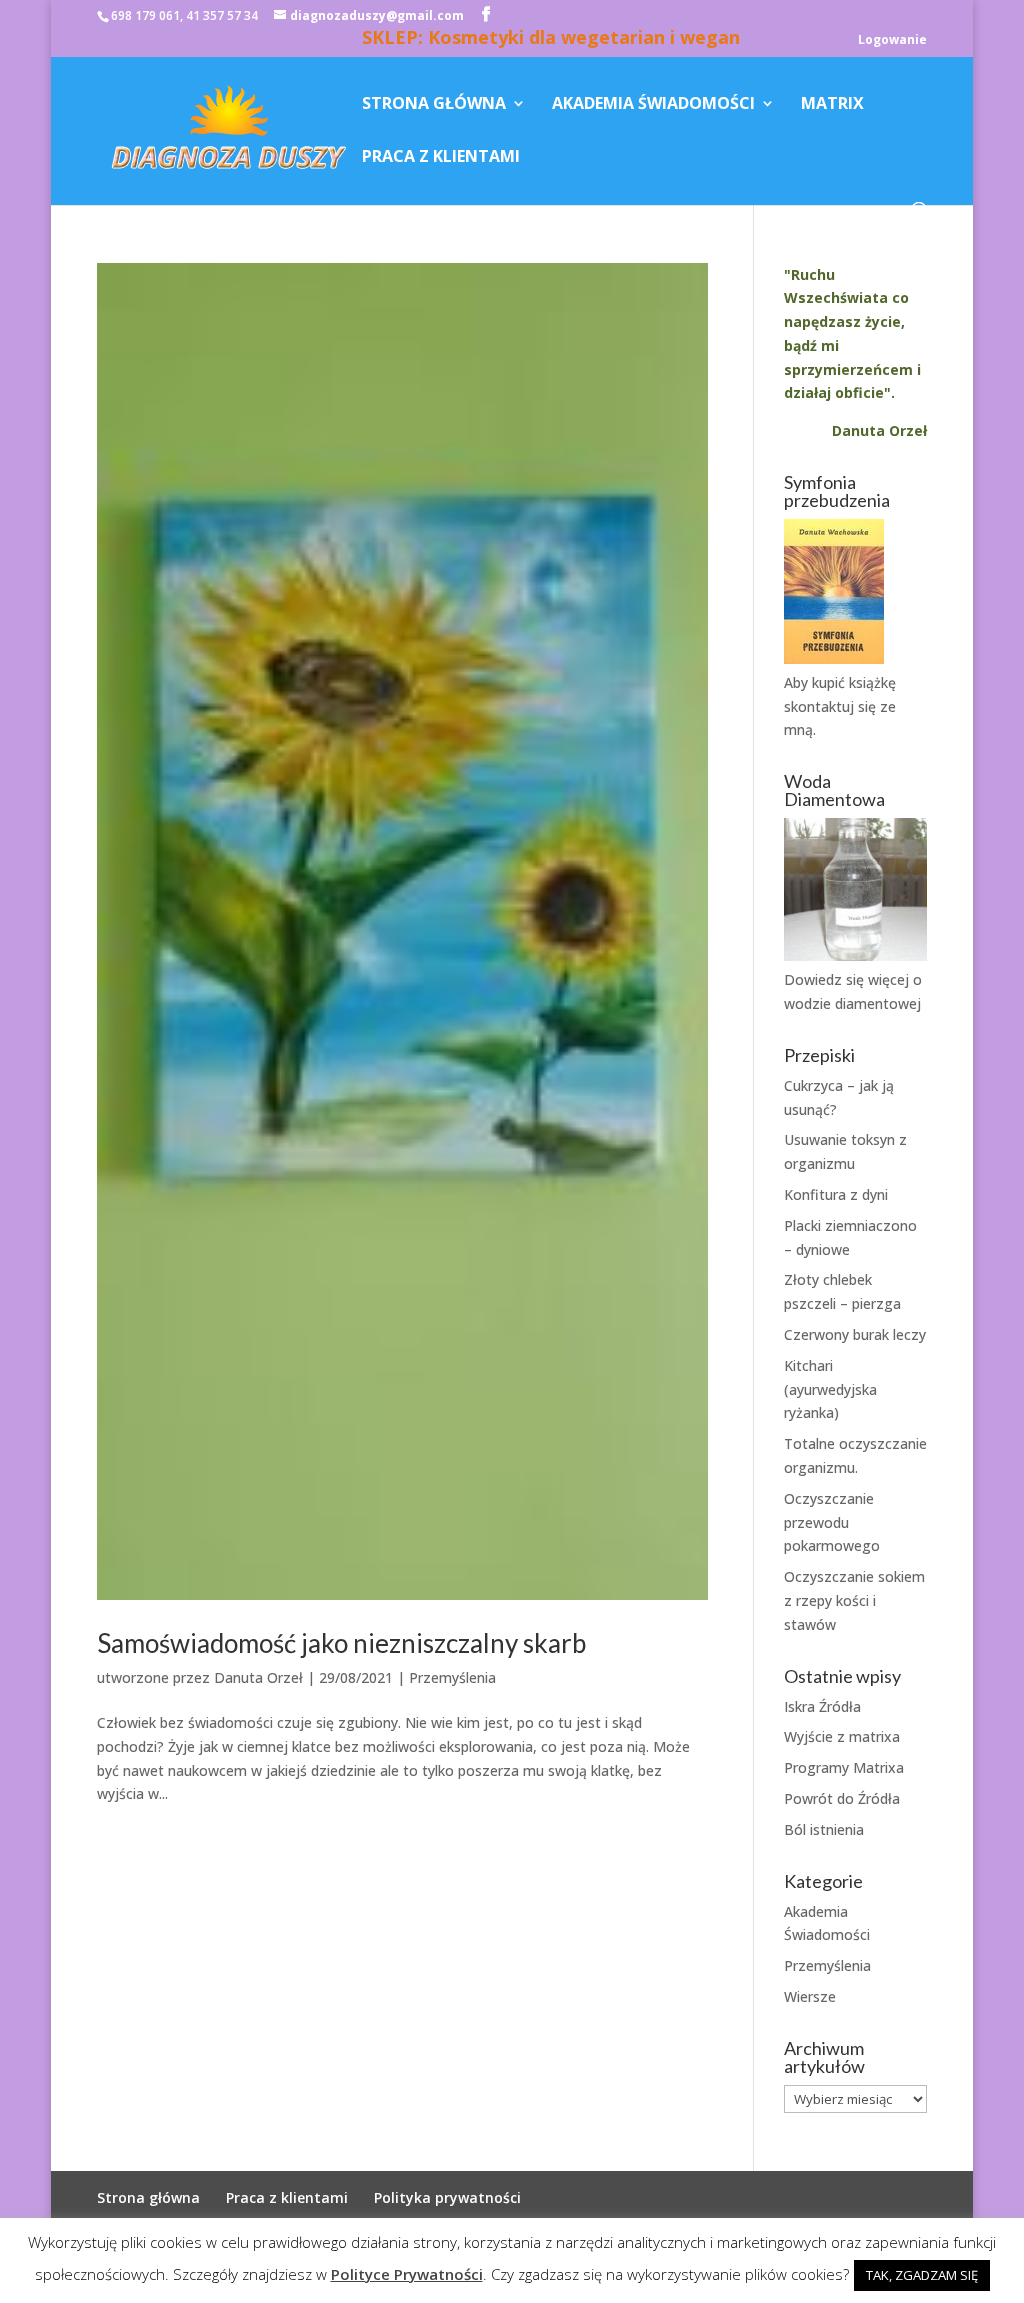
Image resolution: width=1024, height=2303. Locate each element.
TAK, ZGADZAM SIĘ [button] (922, 2275)
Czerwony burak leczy (855, 1334)
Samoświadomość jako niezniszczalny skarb (341, 1643)
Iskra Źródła (822, 1706)
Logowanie (892, 41)
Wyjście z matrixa (842, 1736)
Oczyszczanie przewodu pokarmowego (832, 1522)
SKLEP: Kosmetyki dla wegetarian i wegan (551, 40)
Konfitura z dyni (836, 1194)
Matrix (832, 105)
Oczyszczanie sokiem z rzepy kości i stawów (854, 1600)
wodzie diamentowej (852, 1003)
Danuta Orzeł (258, 1677)
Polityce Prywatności (407, 2274)
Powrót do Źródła (842, 1798)
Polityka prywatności (447, 2197)
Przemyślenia (452, 1677)
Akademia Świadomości (653, 105)
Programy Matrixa (844, 1767)
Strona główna (434, 105)
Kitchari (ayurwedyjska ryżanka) (830, 1389)
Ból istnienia (824, 1829)
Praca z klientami (441, 158)
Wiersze (810, 1996)
